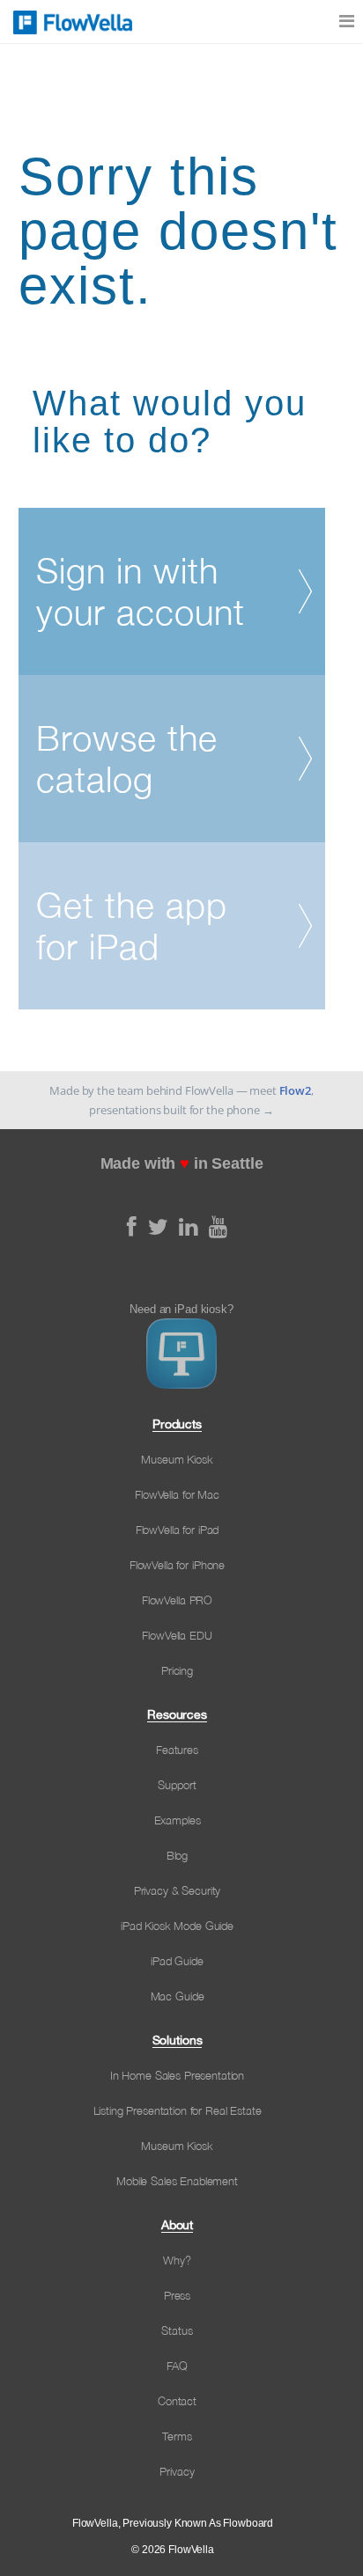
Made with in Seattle (182, 1163)
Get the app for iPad (132, 926)
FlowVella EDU (177, 1635)
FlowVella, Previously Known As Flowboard (173, 2523)
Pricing (177, 1670)
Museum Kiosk (177, 1459)
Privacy (177, 2471)
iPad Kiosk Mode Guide (177, 1926)
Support (177, 1785)
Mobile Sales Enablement (177, 2181)
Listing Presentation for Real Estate (178, 2110)
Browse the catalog (127, 759)
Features (177, 1750)
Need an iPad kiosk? (181, 1309)
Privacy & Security (177, 1890)
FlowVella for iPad (177, 1530)
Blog (177, 1855)
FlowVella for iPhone (177, 1565)
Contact (177, 2401)
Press (177, 2295)
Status (177, 2330)
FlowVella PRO (177, 1600)
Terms (177, 2436)
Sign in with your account (141, 591)
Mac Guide (178, 1996)
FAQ (177, 2366)
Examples (178, 1820)
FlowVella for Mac (177, 1494)
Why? (177, 2260)
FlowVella (70, 22)
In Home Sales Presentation (177, 2075)
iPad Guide (177, 1961)
